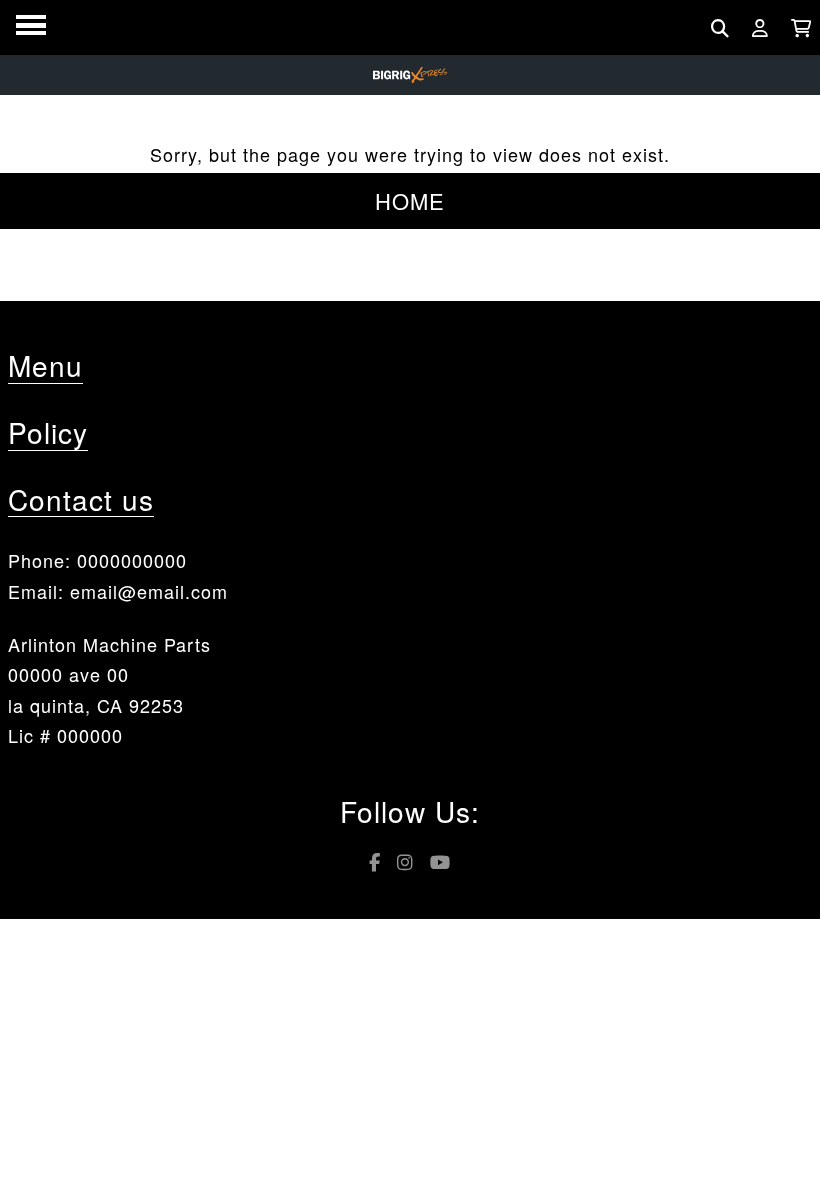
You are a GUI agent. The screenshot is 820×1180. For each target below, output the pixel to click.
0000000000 (132, 560)
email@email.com (149, 591)
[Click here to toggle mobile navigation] (31, 25)
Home (410, 200)
